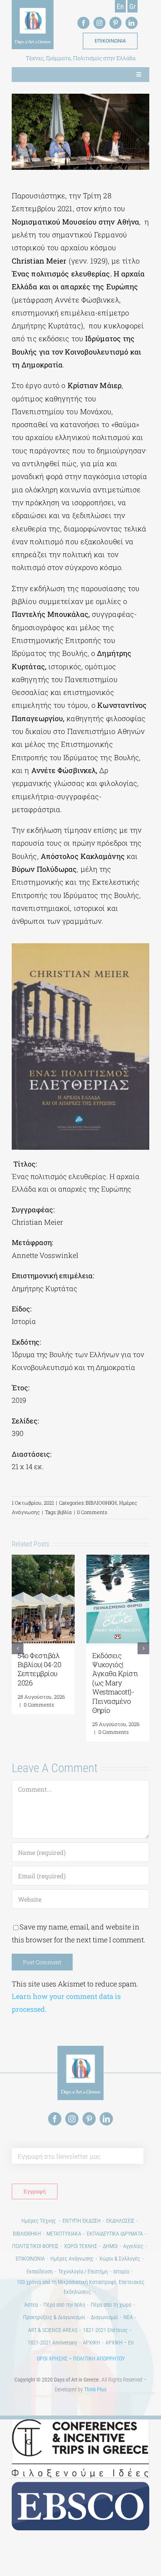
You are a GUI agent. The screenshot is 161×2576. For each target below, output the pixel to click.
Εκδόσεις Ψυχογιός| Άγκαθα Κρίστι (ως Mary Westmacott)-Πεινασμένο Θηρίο (115, 1683)
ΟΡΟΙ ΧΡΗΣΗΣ (52, 2359)
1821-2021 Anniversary (53, 2343)
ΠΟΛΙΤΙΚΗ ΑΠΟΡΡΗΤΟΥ (99, 2359)
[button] (18, 1648)
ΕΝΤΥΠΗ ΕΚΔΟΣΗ (82, 2221)
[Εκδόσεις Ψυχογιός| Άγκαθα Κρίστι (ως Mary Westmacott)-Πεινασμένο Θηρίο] (118, 1559)
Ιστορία (121, 2271)
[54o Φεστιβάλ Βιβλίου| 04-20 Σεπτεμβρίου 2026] (43, 1559)
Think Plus (95, 2389)
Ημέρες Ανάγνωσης (72, 2259)
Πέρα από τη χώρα (111, 2305)
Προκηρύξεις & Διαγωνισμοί (54, 2317)
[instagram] (99, 23)
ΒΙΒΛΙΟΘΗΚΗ (101, 1503)
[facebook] (83, 23)
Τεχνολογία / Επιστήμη (83, 2271)
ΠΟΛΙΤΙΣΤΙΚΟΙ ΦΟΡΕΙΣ (35, 2246)
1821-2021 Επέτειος (105, 2330)
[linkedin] (131, 23)
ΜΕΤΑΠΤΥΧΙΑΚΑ (64, 2234)
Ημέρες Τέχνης (39, 2221)
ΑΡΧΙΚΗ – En (120, 2343)
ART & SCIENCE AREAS (53, 2330)
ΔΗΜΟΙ (110, 2246)
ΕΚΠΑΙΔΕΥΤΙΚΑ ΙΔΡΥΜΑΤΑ (115, 2234)
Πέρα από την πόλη (64, 2305)
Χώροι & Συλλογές (120, 2259)
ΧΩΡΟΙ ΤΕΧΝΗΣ (81, 2246)
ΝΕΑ (128, 2317)
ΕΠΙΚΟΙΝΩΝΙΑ (30, 2259)
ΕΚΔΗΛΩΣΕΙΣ (120, 2221)
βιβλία (65, 1512)
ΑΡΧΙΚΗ (91, 2343)
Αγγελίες (133, 2246)
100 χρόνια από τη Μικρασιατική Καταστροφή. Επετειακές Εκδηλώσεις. (81, 2287)
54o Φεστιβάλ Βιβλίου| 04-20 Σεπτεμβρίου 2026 (39, 1669)
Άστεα (31, 2305)
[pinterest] (115, 23)
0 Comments (92, 1512)
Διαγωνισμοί (104, 2317)
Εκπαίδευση (40, 2271)
